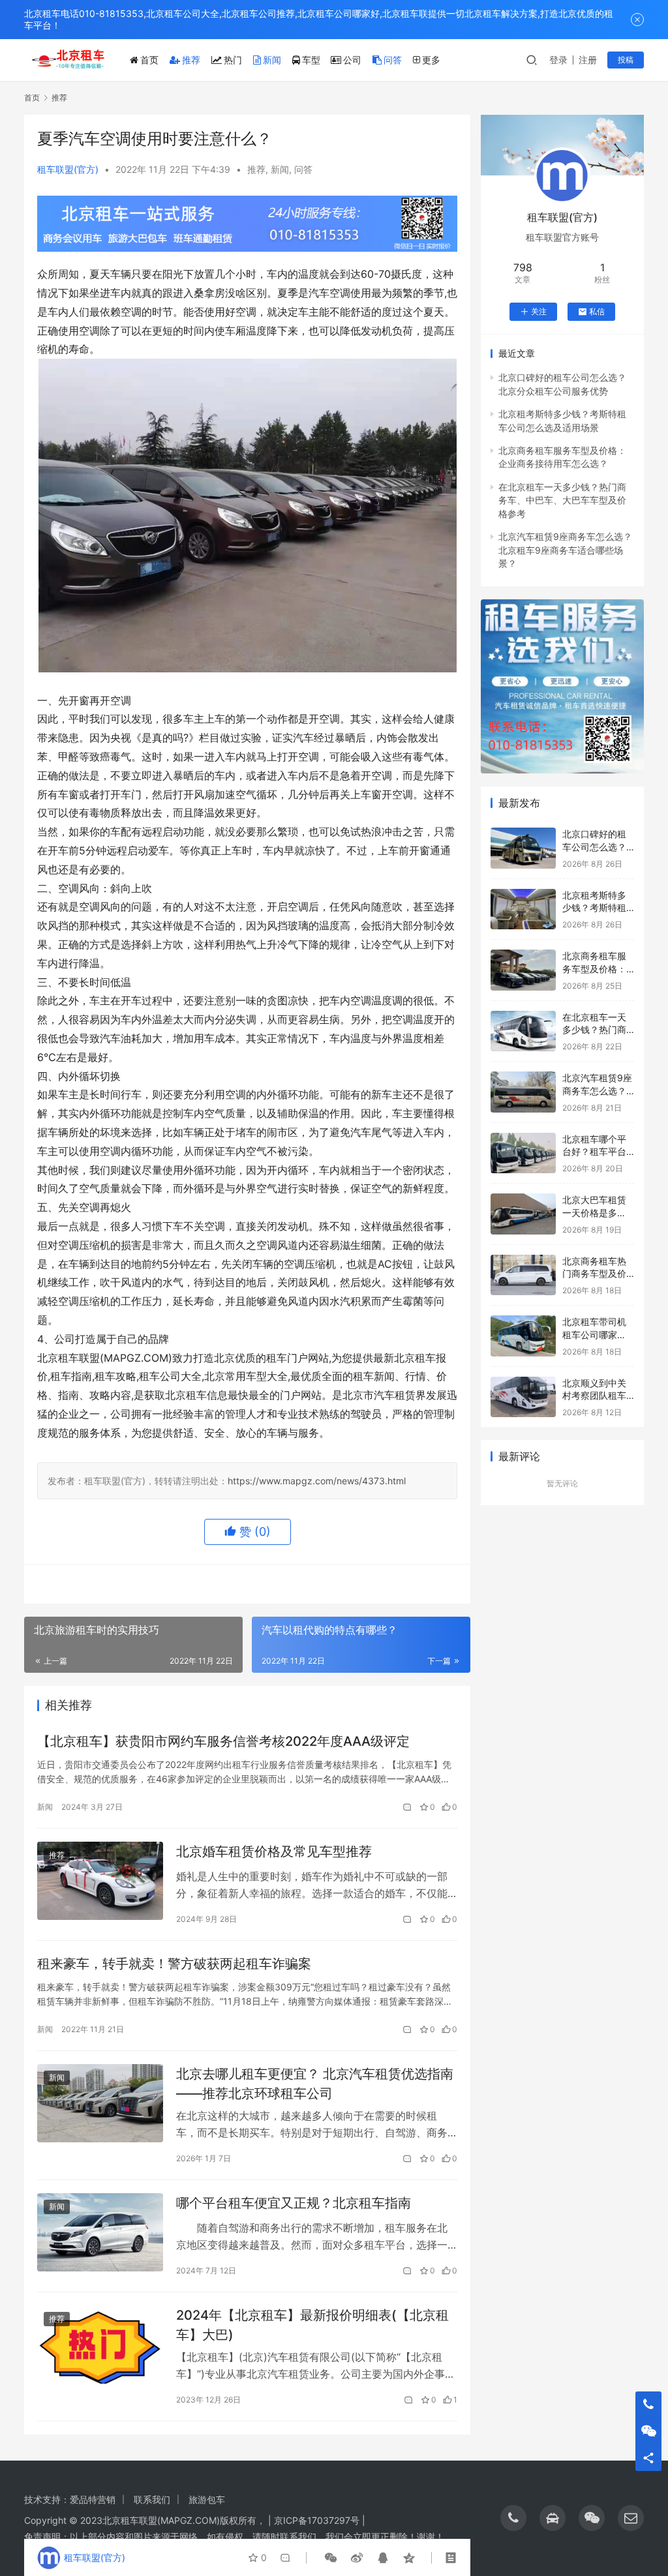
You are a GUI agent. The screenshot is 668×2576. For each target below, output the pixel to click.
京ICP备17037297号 (317, 2520)
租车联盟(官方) (68, 169)
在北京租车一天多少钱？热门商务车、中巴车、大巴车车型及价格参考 (562, 500)
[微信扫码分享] (331, 2558)
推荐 (191, 60)
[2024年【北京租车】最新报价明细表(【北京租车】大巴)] (100, 2345)
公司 (352, 60)
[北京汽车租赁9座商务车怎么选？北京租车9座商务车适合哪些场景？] (523, 1092)
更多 (431, 60)
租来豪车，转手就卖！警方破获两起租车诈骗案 (174, 1964)
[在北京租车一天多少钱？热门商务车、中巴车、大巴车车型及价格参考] (523, 1031)
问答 (393, 60)
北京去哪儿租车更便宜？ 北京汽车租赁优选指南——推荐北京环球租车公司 (315, 2083)
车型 (311, 60)
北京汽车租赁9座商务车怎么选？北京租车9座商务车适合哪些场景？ (565, 550)
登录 (558, 60)
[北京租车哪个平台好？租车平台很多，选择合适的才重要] (523, 1153)
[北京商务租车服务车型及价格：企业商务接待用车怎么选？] (523, 970)
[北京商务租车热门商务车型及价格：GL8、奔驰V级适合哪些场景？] (523, 1275)
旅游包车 (207, 2499)
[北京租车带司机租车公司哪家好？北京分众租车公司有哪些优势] (523, 1336)
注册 (588, 60)
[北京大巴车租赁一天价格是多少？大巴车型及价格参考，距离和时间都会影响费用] (523, 1214)
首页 (149, 60)
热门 (233, 60)
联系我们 (152, 2499)
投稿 (626, 60)
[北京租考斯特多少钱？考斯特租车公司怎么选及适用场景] (523, 909)
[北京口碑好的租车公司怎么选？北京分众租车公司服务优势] (523, 848)
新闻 (272, 60)
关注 (539, 311)
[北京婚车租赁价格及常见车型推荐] (100, 1881)
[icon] (513, 2518)
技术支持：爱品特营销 (70, 2499)
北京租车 (121, 2520)
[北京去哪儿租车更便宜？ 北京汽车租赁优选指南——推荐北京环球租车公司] (100, 2104)
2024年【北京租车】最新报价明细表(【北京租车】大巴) (312, 2325)
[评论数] (408, 1807)
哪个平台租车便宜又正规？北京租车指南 (294, 2203)
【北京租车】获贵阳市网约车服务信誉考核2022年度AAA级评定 (223, 1741)
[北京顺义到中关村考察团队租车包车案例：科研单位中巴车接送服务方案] (523, 1397)
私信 (597, 311)
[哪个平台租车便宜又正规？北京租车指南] (100, 2233)
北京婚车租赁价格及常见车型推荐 (274, 1851)
